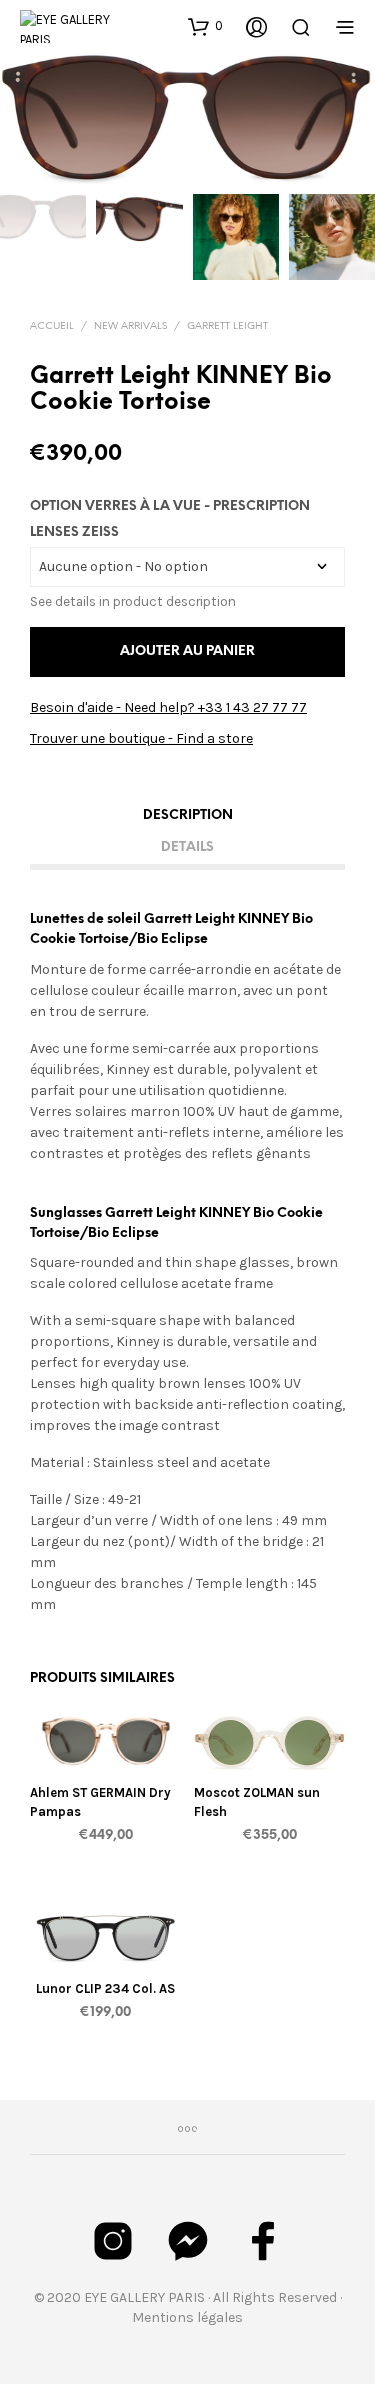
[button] (205, 26)
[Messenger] (188, 2241)
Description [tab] (188, 815)
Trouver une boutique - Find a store (141, 738)
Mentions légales (187, 2317)
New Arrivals (130, 326)
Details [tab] (187, 847)
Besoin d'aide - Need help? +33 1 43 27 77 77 (168, 707)
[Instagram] (113, 2241)
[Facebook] (263, 2241)
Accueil (52, 326)
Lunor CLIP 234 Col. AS (105, 1989)
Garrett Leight (227, 326)
